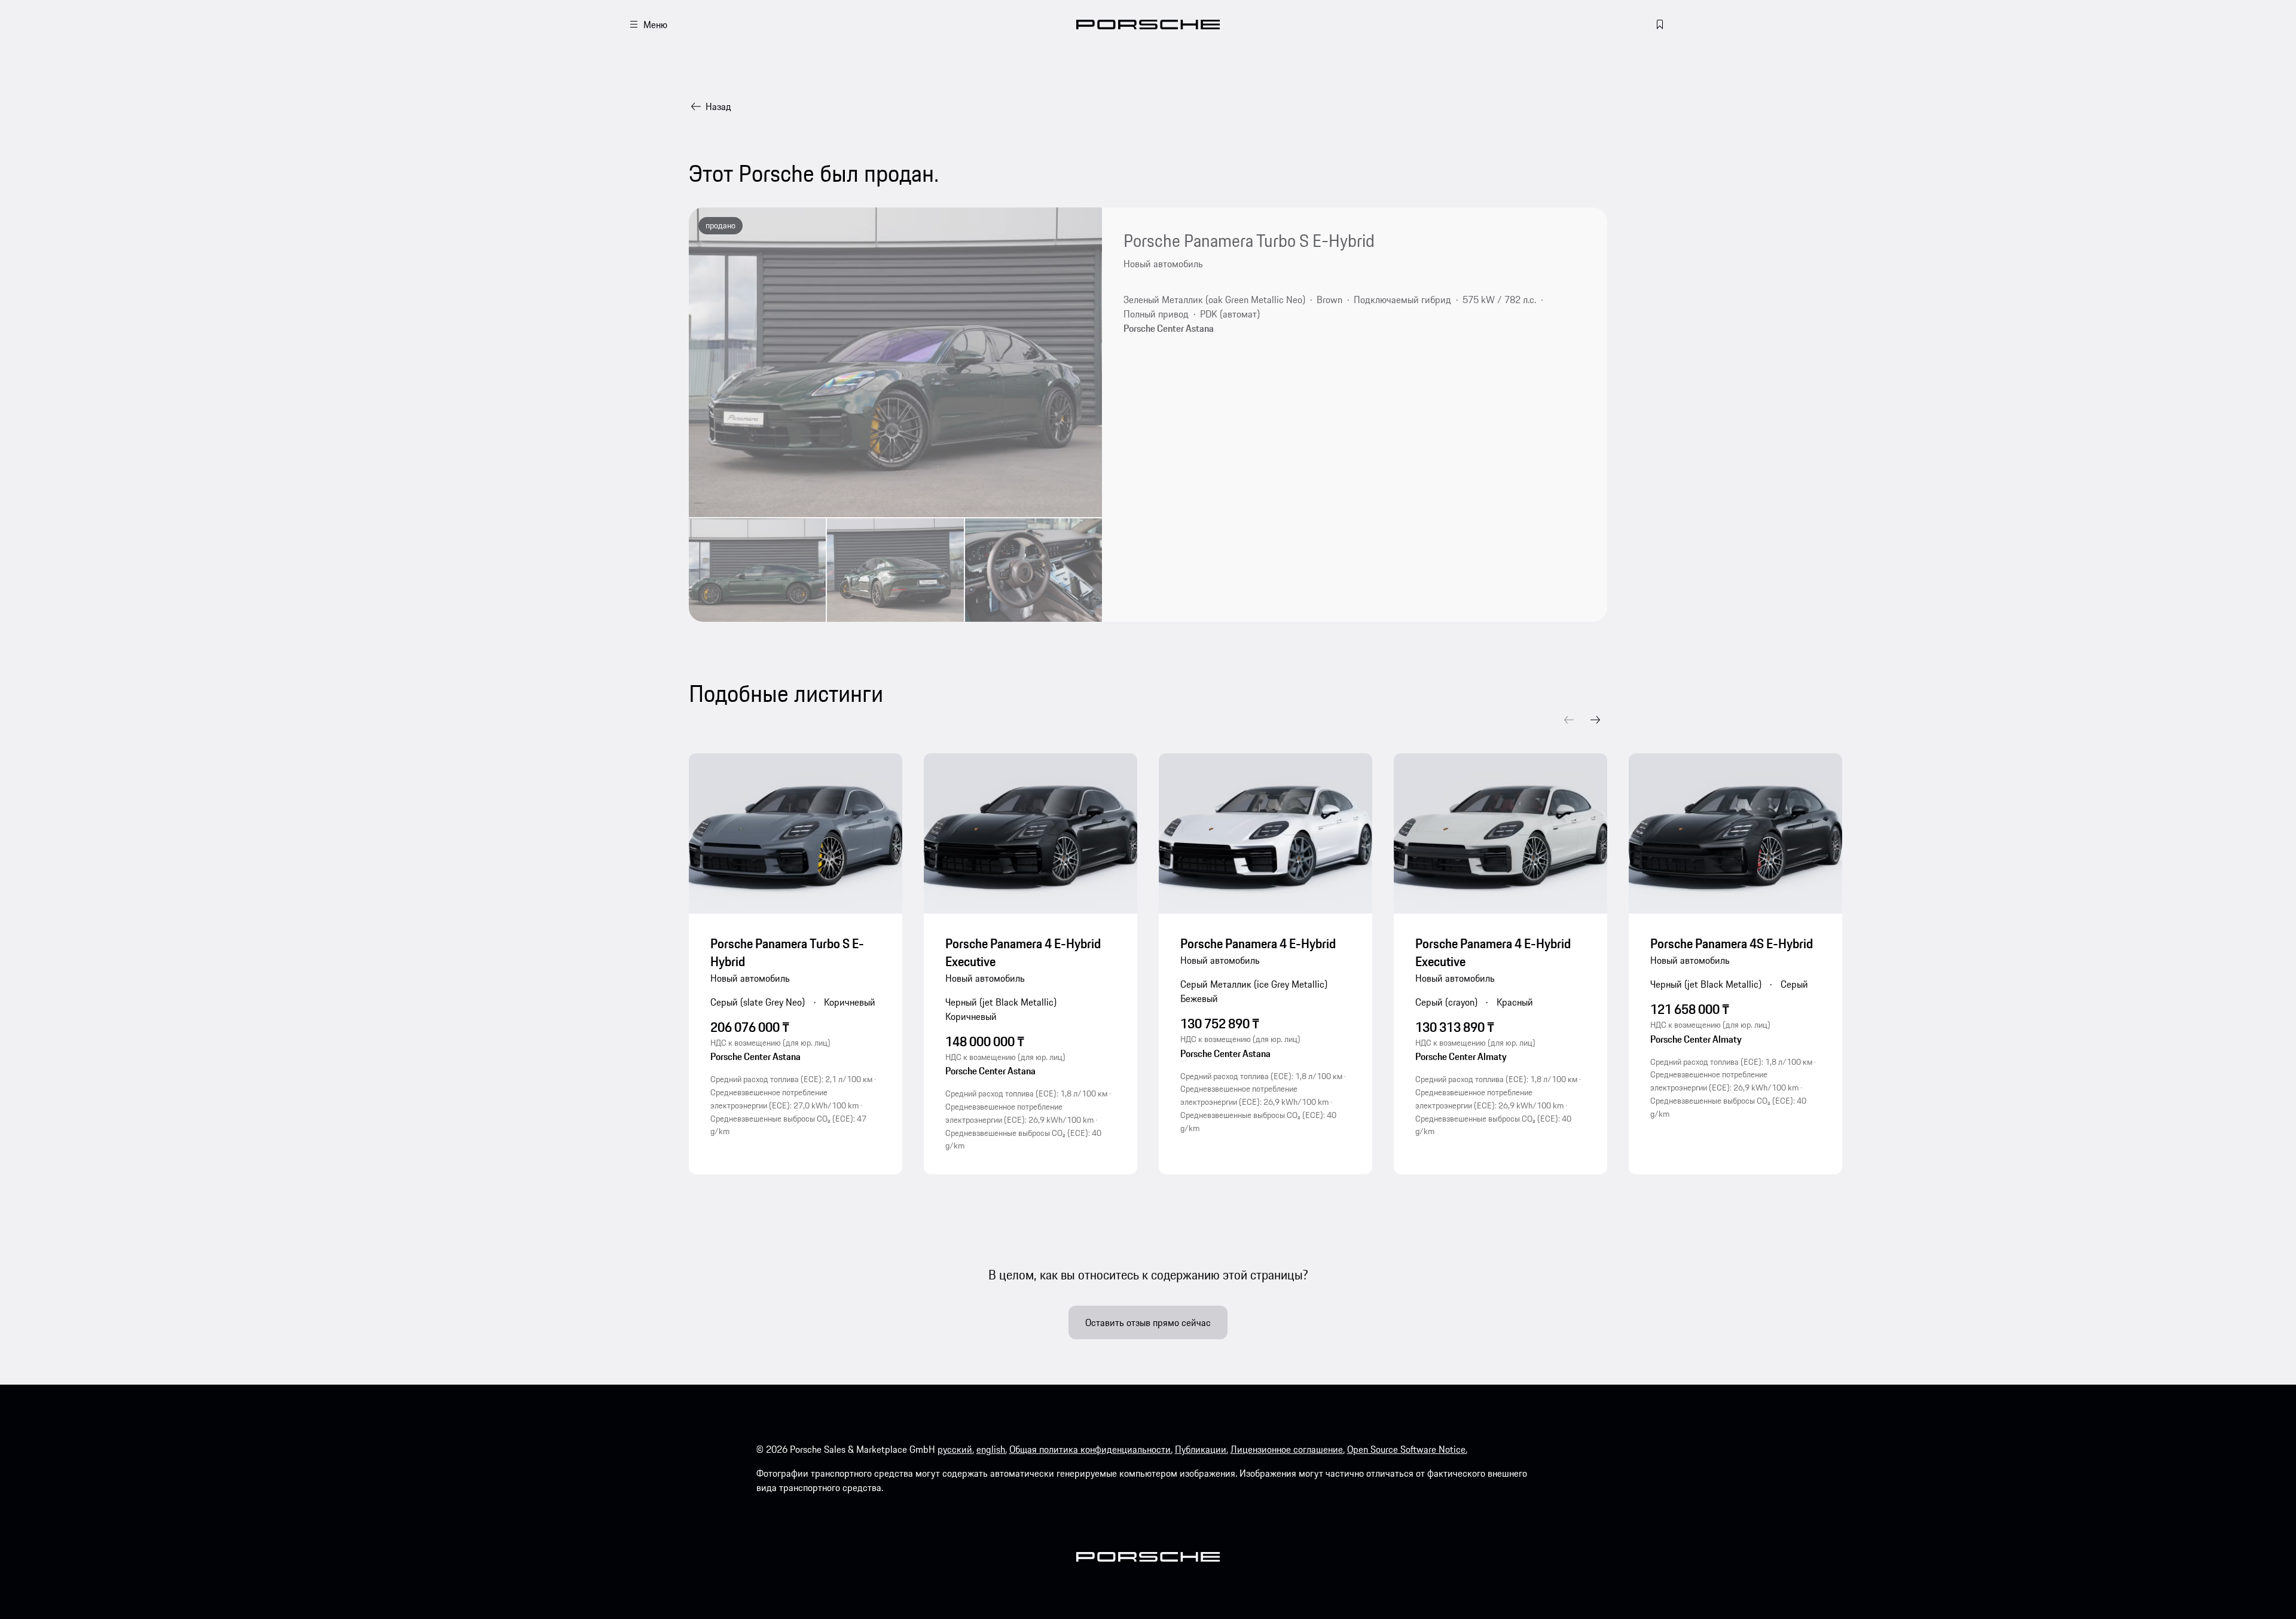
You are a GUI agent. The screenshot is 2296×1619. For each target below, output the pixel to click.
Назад (718, 106)
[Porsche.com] (1148, 25)
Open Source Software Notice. (1407, 1449)
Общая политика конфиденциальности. (1091, 1449)
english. (992, 1449)
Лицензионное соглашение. (1288, 1449)
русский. (956, 1449)
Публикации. (1202, 1449)
